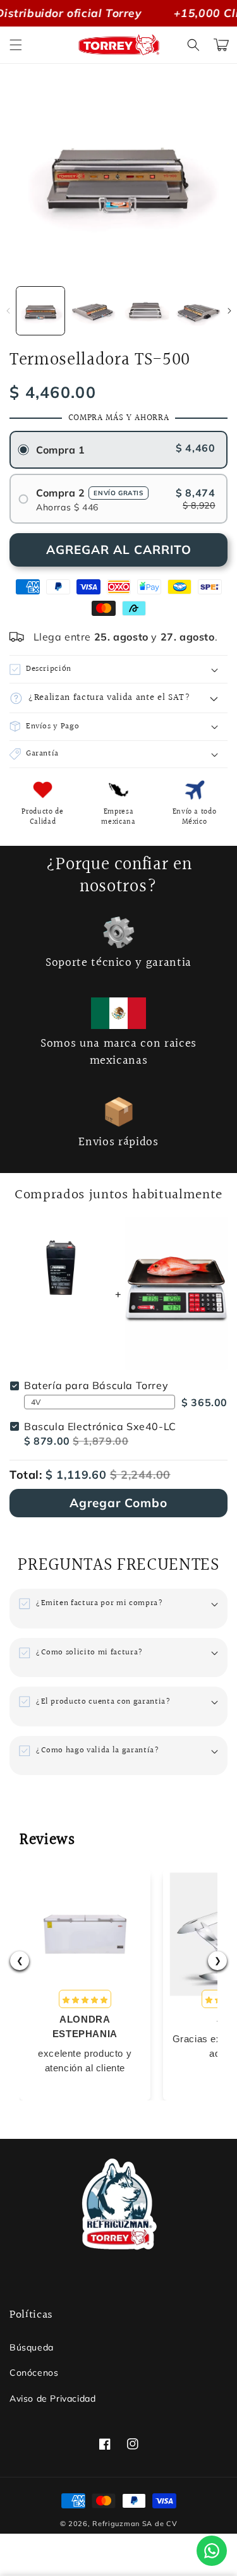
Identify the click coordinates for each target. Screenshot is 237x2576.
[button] (16, 45)
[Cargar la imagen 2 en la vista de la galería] (93, 311)
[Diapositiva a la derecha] (229, 311)
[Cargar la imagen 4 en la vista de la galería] (198, 311)
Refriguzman (116, 2524)
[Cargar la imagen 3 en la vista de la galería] (146, 311)
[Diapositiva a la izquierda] (8, 311)
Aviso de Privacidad (52, 2398)
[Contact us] (212, 2551)
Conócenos (34, 2373)
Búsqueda (32, 2347)
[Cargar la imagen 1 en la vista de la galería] (40, 311)
